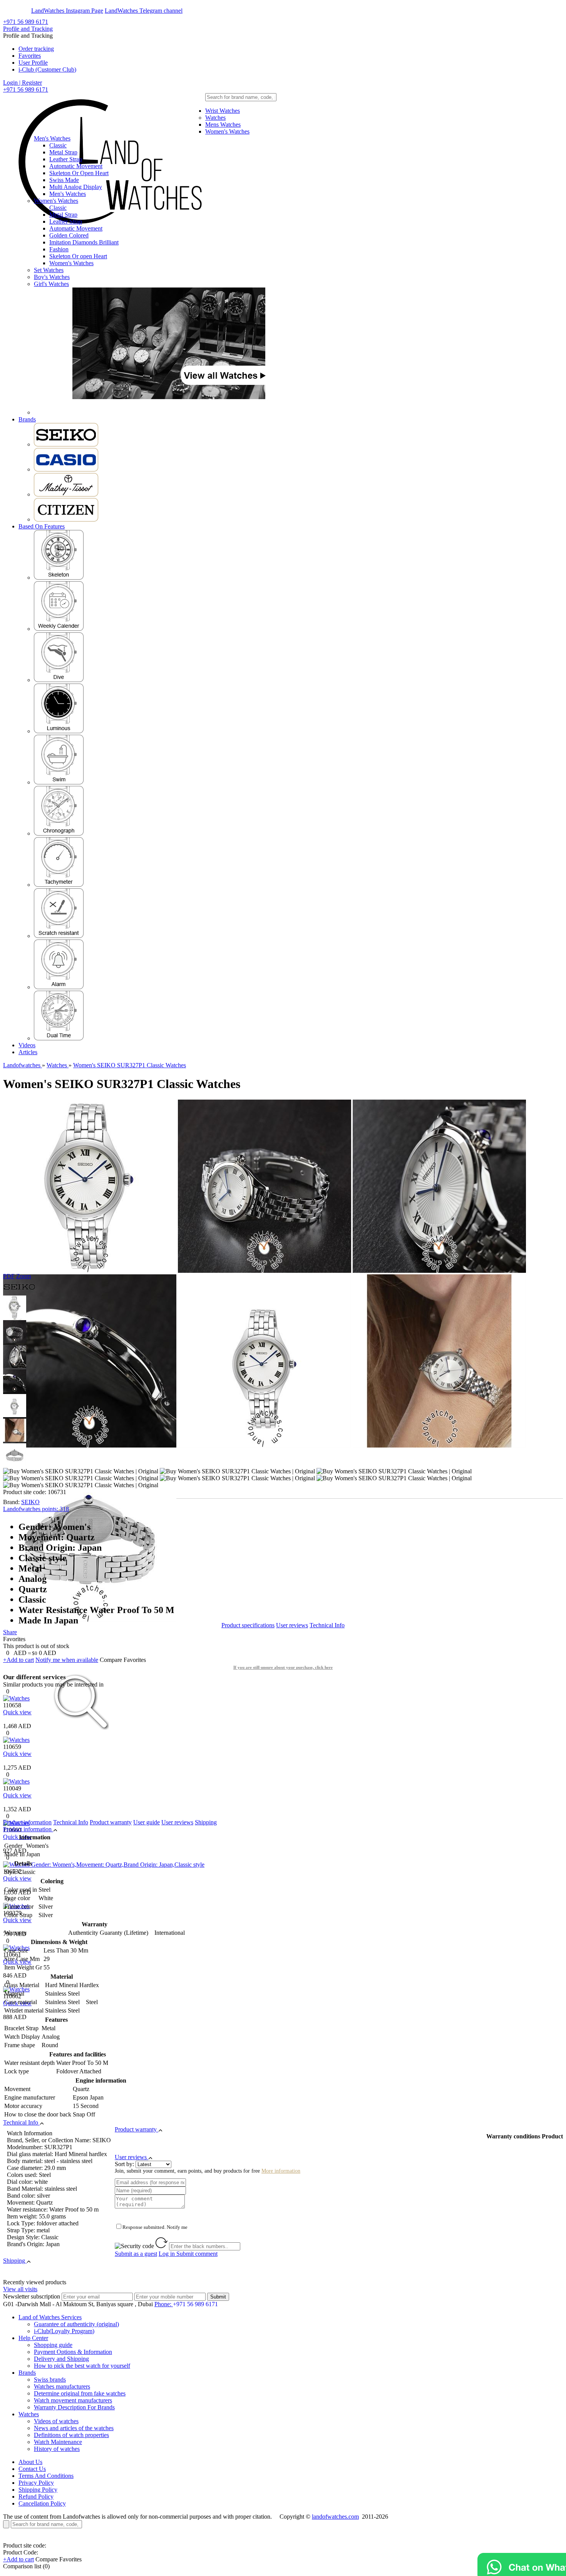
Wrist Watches (223, 111)
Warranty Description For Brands (74, 2407)
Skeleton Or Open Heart (79, 173)
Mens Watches (223, 125)
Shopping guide (53, 2345)
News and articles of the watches (74, 2428)
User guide (147, 1822)
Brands (27, 419)
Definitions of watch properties (71, 2435)
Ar (26, 11)
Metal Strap (63, 152)
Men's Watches (52, 138)
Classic (58, 145)
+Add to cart (18, 1660)
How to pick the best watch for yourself (82, 2366)
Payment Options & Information (73, 2352)
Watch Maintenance (58, 2442)
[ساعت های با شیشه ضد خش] (59, 936)
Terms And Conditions (46, 2476)
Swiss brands (50, 2380)
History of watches (57, 2449)
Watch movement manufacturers (73, 2400)
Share (10, 1632)
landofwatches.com (335, 2517)
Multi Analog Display (76, 187)
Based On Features (42, 526)
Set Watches (49, 270)
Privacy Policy (36, 2483)
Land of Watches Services (50, 2317)
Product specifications (248, 1625)
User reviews (292, 1625)
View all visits (20, 2289)
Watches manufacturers (62, 2386)
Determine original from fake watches (80, 2393)
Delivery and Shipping (61, 2359)
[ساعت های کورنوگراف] (59, 833)
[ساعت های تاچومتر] (59, 885)
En (12, 11)
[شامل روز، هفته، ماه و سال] (59, 629)
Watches (215, 118)
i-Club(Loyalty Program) (64, 2331)
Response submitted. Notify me (155, 2227)
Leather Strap (66, 159)
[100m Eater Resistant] (59, 782)
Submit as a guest (136, 2254)
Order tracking (36, 49)
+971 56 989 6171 (26, 22)
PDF (9, 1276)
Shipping (206, 1822)
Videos (27, 1045)
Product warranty (111, 1822)
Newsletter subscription (32, 2296)
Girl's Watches (51, 284)
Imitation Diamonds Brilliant (84, 242)
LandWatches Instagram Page (67, 11)
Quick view (17, 1712)
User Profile (33, 63)
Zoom (23, 1276)
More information (281, 2171)
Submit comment (188, 2254)
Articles (28, 1052)
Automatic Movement (76, 166)
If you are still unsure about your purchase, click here (283, 1667)
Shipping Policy (38, 2490)
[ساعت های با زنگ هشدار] (59, 987)
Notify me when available (67, 1660)
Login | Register (23, 83)
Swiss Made (64, 180)
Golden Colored (69, 235)
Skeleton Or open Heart (78, 256)
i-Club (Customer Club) (47, 69)
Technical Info (327, 1625)
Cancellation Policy (42, 2503)
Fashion (59, 249)
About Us (30, 2462)
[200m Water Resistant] (59, 680)
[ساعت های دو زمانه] (59, 1038)
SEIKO (30, 1502)
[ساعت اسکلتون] (59, 578)
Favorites (30, 56)
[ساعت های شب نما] (59, 731)
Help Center (33, 2338)
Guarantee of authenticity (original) (76, 2324)
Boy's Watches (52, 277)
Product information (27, 1822)
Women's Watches (227, 131)
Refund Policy (36, 2497)
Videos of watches (56, 2421)
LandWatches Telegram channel (144, 11)
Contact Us (32, 2469)
